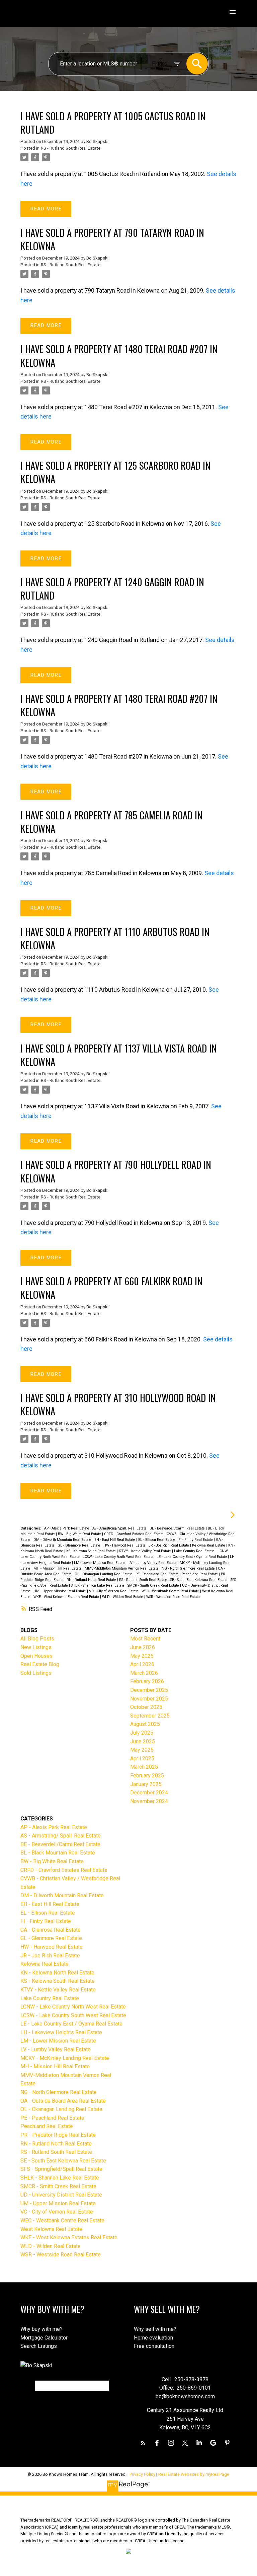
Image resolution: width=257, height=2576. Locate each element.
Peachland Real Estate (200, 1574)
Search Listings (39, 2346)
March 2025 (144, 1767)
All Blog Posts (37, 1639)
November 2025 (149, 1699)
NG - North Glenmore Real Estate (189, 1568)
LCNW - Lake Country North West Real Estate (73, 2007)
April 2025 (142, 1758)
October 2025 (146, 1707)
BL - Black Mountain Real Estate (58, 1853)
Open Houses (36, 1656)
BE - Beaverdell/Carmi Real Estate (178, 1528)
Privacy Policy (142, 2474)
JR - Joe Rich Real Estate (169, 1545)
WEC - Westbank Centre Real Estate (171, 1591)
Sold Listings (36, 1673)
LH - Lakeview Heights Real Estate (61, 2032)
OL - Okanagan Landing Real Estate (104, 1574)
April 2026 (142, 1664)
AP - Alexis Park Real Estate (67, 1528)
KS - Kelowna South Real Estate (92, 1551)
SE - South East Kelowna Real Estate (199, 1580)
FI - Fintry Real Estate (196, 1540)
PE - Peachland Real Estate (158, 1574)
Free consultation (154, 2346)
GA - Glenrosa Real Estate (51, 1930)
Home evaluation (153, 2338)
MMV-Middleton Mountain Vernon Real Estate (122, 1568)
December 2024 (149, 1793)
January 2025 (146, 1784)
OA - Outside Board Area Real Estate (63, 2101)
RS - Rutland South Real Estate (71, 148)
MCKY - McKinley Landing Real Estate (65, 2058)
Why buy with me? (41, 2329)
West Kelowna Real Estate (51, 2229)
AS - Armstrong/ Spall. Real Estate (120, 1528)
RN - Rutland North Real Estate (92, 1580)
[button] (143, 2443)
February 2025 (147, 1776)
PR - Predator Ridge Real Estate (58, 2135)
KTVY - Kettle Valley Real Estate (145, 1551)
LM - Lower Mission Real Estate (100, 1563)
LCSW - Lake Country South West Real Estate (119, 1557)
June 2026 (143, 1647)
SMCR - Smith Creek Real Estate (154, 1585)
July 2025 (142, 1733)
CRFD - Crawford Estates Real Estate (134, 1534)
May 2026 (142, 1656)
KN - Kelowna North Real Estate (57, 1973)
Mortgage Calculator (44, 2338)
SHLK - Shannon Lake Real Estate (98, 1585)
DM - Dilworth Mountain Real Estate (63, 1540)
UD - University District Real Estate (61, 2195)
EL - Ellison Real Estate (157, 1540)
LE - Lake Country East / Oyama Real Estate (192, 1557)
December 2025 (149, 1690)
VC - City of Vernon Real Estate (114, 1591)
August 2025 (145, 1724)
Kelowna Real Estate (209, 1545)
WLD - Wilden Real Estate (123, 1597)
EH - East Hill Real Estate (115, 1540)
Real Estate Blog (40, 1664)
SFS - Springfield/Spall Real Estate (61, 2169)
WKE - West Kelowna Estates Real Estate (67, 1597)
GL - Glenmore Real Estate (79, 1545)
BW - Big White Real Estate (80, 1534)
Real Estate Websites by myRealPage (194, 2474)
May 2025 (142, 1750)
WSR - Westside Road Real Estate (173, 1597)
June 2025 (143, 1741)
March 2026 (144, 1673)
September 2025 (150, 1716)
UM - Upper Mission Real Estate (60, 1591)
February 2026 (147, 1681)
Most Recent (145, 1639)
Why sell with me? (155, 2329)
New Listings (36, 1647)
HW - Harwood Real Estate (125, 1545)
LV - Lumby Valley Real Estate (153, 1563)
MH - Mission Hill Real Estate (58, 1568)
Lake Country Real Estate (195, 1551)
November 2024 (149, 1801)
